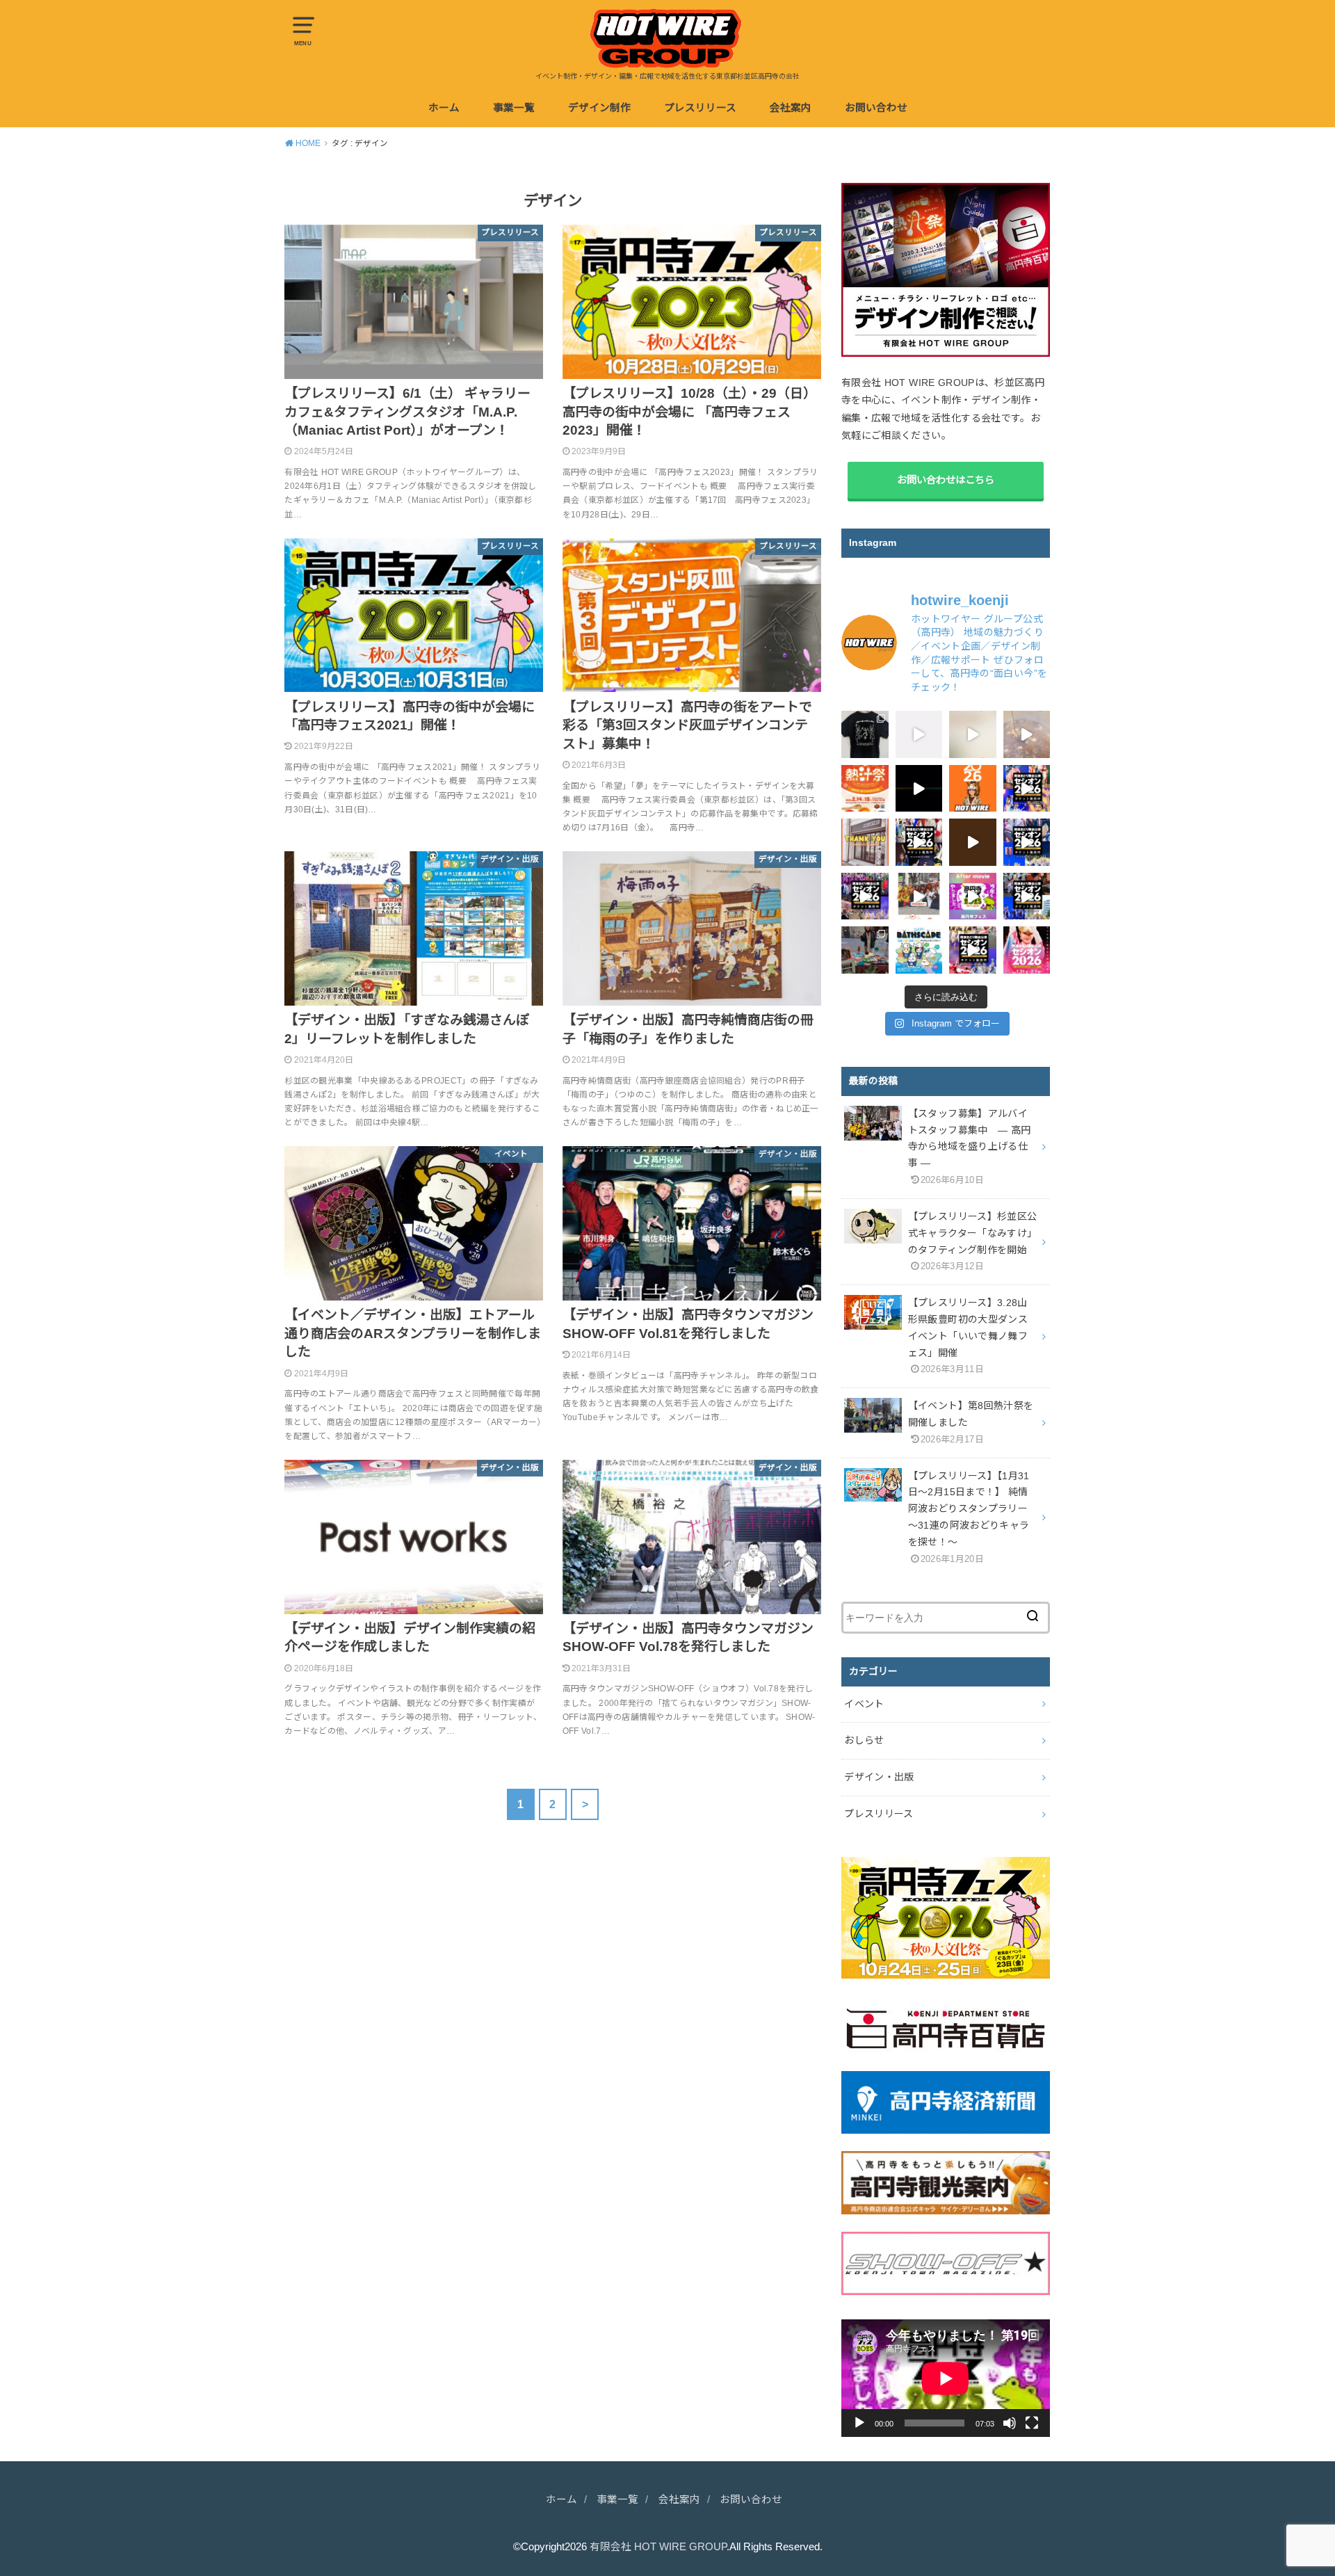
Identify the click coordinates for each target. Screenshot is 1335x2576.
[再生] (859, 2423)
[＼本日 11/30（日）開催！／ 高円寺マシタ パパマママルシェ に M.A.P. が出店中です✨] (865, 950)
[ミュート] (1010, 2423)
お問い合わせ (876, 108)
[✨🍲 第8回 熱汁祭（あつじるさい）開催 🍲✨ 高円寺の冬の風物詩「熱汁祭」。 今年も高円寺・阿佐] (865, 789)
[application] (946, 2378)
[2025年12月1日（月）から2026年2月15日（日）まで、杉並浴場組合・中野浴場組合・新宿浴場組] (919, 950)
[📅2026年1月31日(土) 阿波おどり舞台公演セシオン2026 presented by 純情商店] (865, 896)
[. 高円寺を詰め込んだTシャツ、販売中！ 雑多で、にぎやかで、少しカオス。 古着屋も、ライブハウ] (865, 734)
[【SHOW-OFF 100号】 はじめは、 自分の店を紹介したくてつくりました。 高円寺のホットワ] (973, 842)
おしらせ (864, 1740)
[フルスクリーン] (1032, 2423)
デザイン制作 (599, 108)
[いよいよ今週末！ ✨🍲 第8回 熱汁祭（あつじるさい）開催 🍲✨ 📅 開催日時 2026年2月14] (1027, 734)
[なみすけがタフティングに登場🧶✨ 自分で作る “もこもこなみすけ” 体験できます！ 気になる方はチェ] (973, 734)
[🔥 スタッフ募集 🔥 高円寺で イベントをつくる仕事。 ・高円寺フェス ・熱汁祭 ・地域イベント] (919, 734)
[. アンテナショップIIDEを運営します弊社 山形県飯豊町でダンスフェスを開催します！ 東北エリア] (919, 789)
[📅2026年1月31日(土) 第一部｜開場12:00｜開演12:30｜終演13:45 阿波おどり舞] (973, 950)
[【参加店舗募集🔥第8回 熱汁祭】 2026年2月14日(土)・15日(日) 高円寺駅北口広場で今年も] (919, 896)
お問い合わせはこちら (946, 480)
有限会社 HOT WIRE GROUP (658, 2547)
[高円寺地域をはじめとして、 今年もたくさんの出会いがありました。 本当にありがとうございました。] (865, 842)
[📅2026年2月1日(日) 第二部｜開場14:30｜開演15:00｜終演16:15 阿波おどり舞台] (919, 842)
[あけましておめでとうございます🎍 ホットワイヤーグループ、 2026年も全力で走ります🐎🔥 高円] (973, 789)
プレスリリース (700, 108)
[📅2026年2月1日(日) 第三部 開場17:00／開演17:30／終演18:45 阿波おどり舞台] (1027, 789)
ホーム (444, 108)
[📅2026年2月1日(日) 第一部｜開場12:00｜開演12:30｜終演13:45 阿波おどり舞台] (1027, 842)
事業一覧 (514, 108)
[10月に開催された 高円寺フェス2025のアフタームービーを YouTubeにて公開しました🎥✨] (973, 896)
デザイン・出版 (879, 1777)
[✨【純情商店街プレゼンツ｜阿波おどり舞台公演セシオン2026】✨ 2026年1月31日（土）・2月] (1027, 950)
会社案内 (791, 108)
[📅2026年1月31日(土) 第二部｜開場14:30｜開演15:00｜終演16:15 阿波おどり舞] (1027, 896)
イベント (864, 1704)
